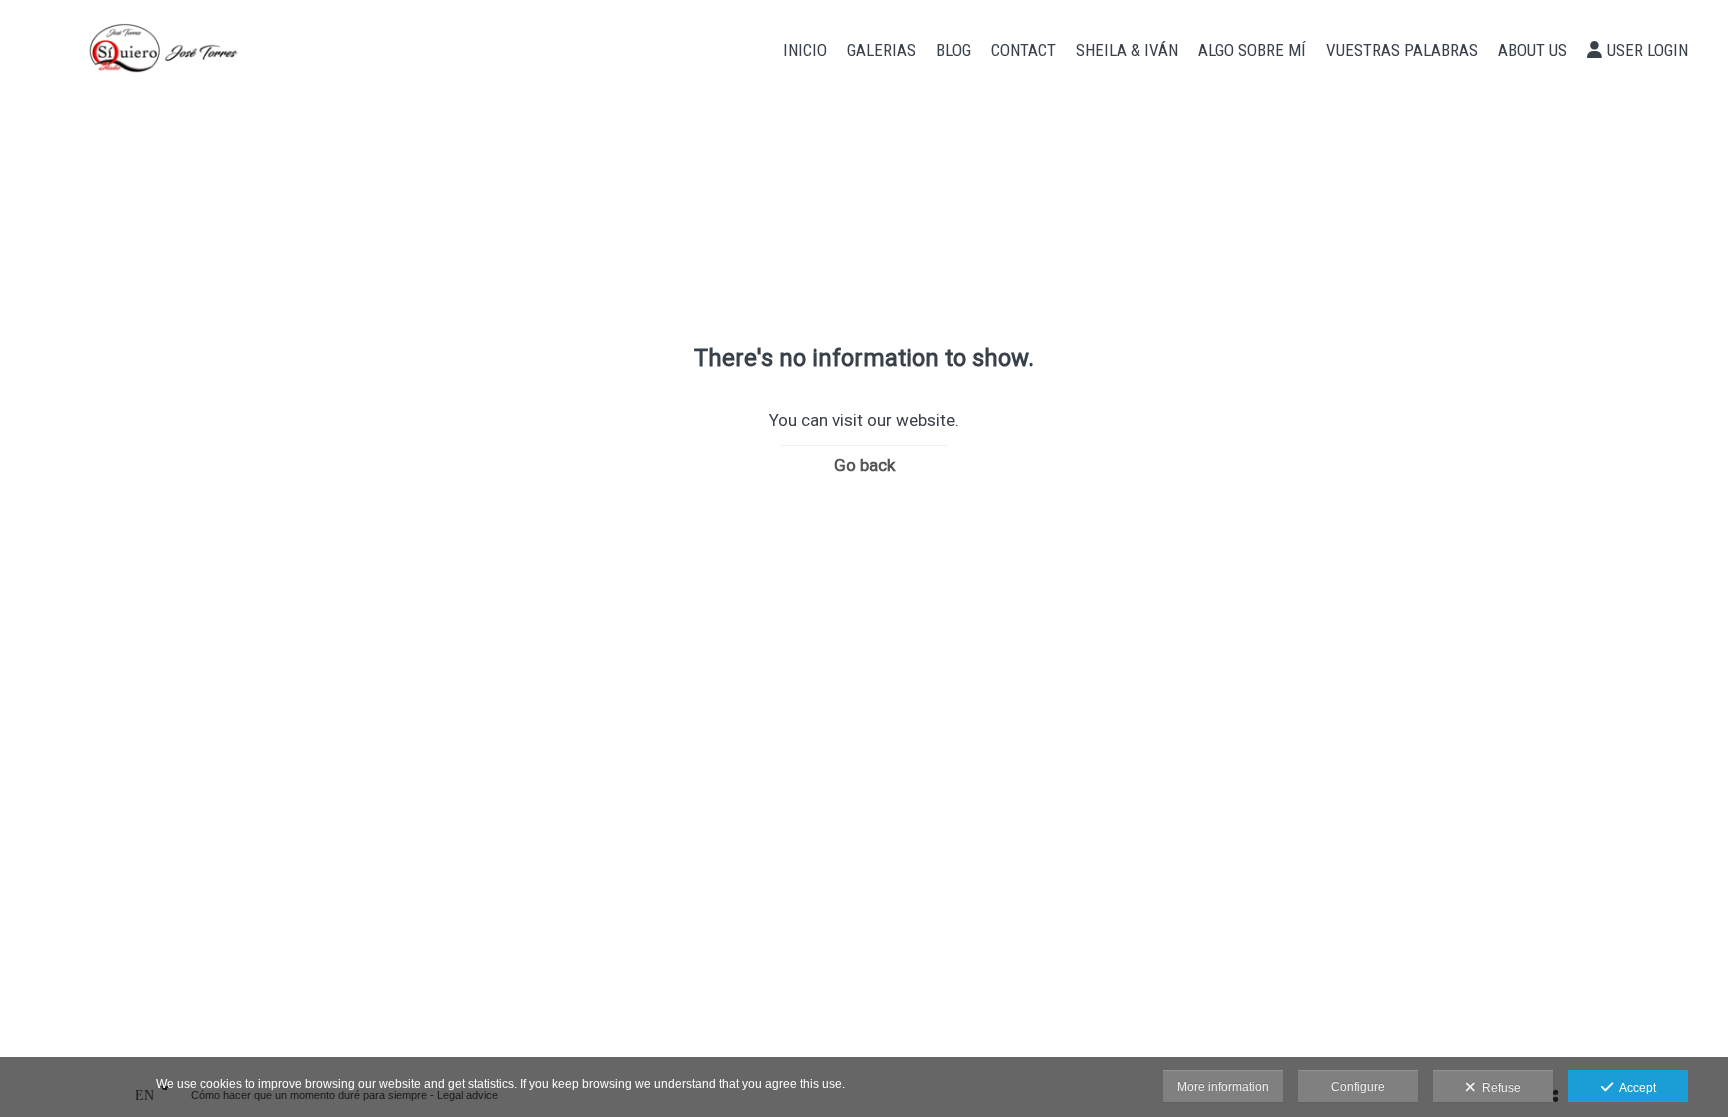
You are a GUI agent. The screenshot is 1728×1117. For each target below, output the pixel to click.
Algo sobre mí (1252, 50)
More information (1223, 1087)
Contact (1023, 50)
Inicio (805, 50)
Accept (1634, 1088)
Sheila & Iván (1127, 50)
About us (1532, 50)
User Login (1647, 50)
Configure (1358, 1087)
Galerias (881, 50)
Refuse (1498, 1088)
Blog (953, 50)
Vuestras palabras (1402, 50)
